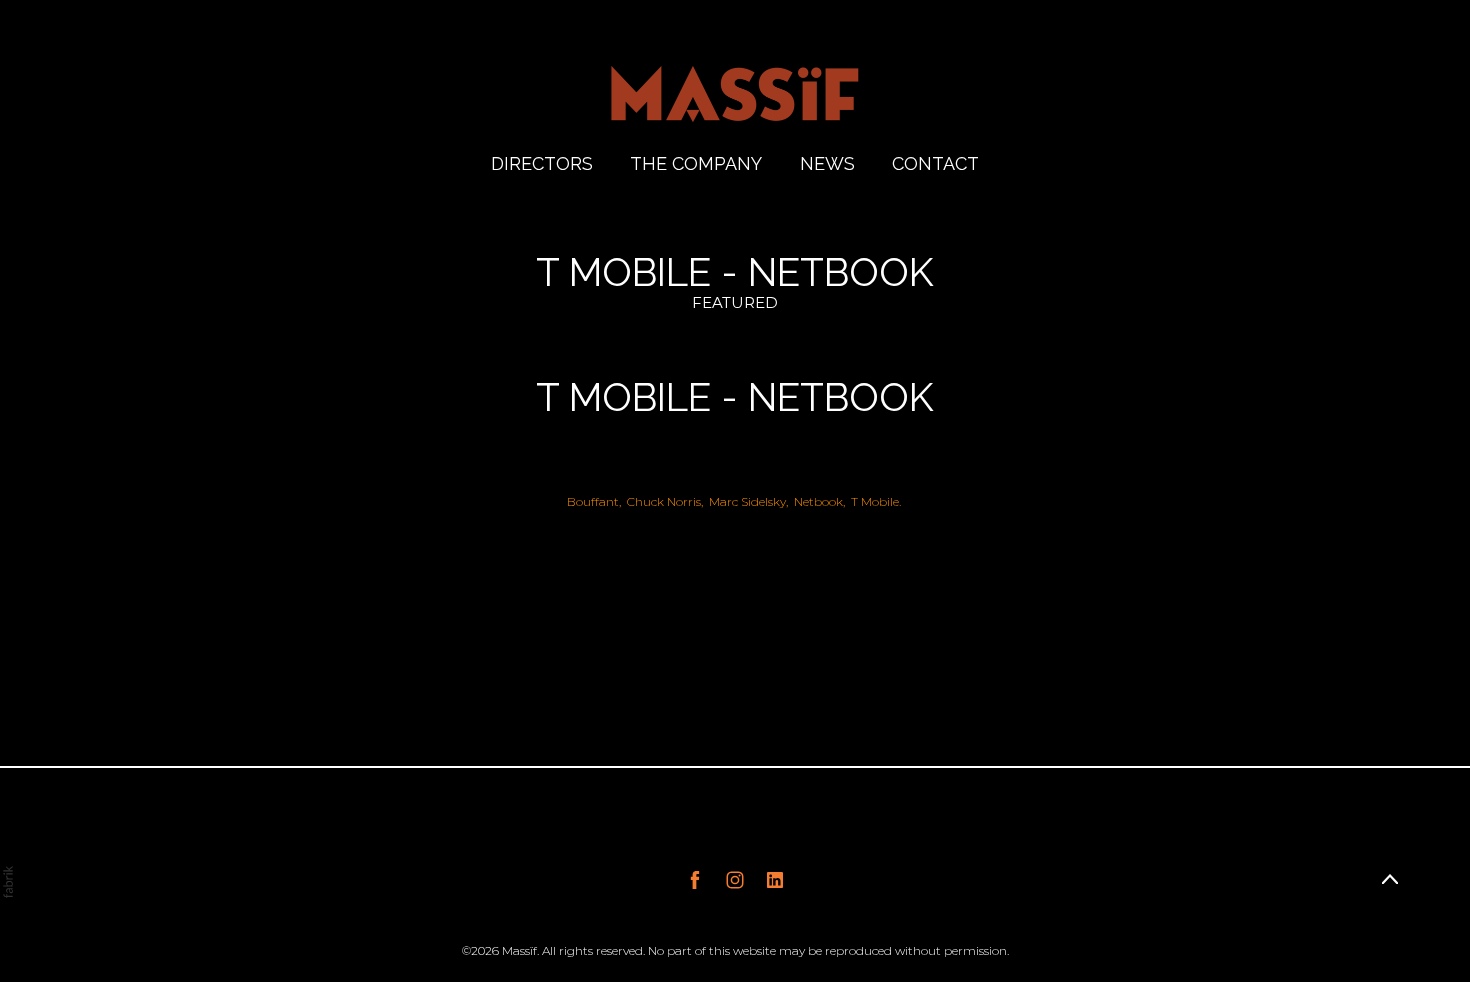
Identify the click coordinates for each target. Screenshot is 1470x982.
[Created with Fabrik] (8, 882)
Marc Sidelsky (747, 501)
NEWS (827, 163)
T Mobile (875, 501)
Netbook (818, 501)
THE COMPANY (696, 163)
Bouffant (593, 501)
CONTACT (935, 163)
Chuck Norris (664, 501)
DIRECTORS (542, 163)
